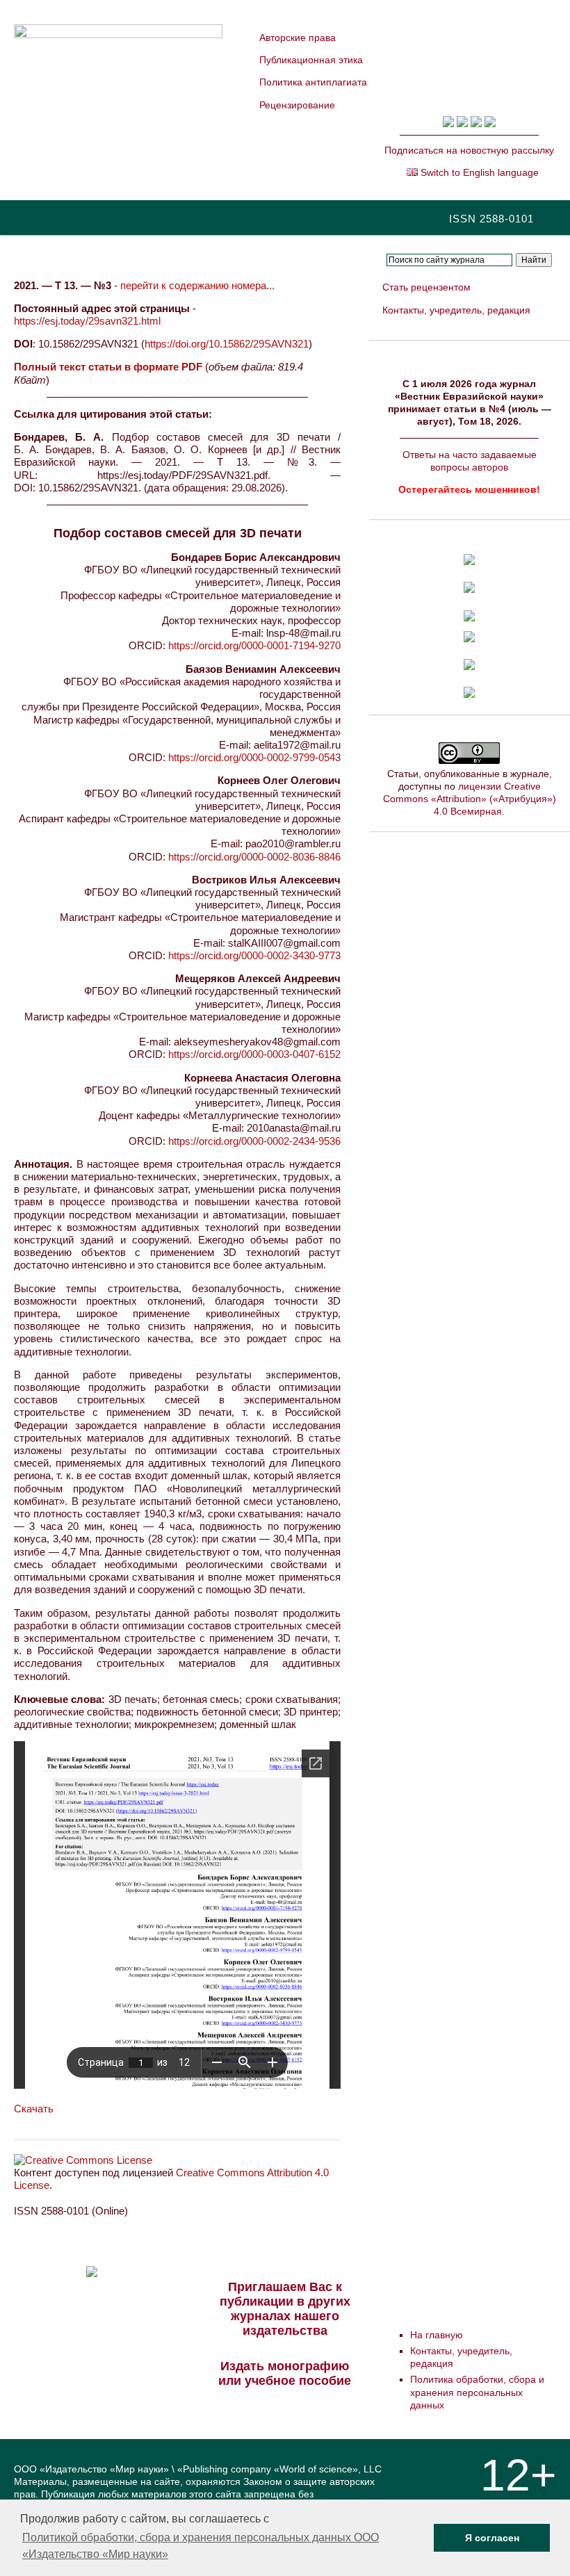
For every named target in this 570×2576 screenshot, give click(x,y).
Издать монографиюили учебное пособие (285, 2373)
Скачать (34, 2109)
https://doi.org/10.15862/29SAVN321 (227, 344)
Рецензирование (297, 105)
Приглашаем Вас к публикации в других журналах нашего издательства (285, 2309)
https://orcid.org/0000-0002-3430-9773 (254, 955)
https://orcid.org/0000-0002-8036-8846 (254, 857)
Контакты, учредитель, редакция (456, 310)
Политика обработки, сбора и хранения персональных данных (477, 2392)
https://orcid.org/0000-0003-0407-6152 (254, 1054)
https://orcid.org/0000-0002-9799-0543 (254, 757)
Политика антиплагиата (313, 82)
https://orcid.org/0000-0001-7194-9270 (254, 645)
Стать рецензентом (426, 287)
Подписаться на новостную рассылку (469, 150)
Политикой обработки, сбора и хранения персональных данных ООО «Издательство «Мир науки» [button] (201, 2546)
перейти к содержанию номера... (197, 285)
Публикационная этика (311, 60)
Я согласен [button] (492, 2538)
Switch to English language (478, 172)
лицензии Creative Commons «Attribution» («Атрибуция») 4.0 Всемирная (470, 799)
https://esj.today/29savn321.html (87, 321)
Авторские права (298, 38)
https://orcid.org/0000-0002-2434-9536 (254, 1141)
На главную (437, 2335)
